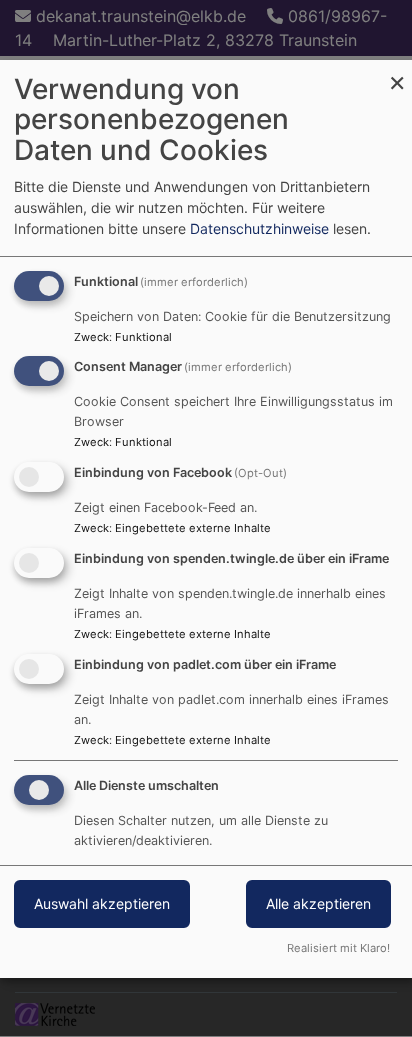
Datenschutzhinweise (259, 228)
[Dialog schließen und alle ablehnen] (397, 72)
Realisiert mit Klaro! (338, 948)
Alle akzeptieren (318, 903)
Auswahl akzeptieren (102, 903)
